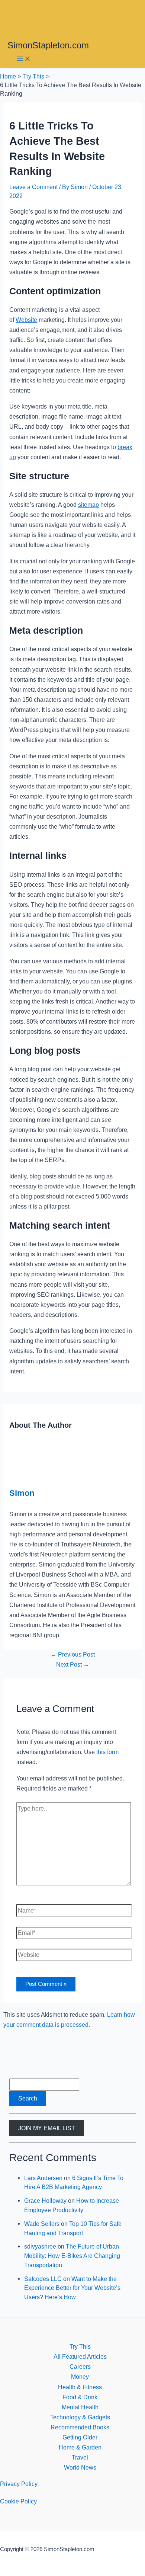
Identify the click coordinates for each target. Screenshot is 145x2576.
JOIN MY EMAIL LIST (47, 2128)
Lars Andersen (43, 2178)
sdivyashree (40, 2246)
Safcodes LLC (43, 2279)
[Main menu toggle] (24, 59)
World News (80, 2467)
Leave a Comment (33, 187)
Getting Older (80, 2437)
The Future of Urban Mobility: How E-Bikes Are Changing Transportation (72, 2255)
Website (26, 320)
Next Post (73, 1664)
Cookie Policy (18, 2501)
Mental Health (80, 2407)
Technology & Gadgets (80, 2417)
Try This (80, 2346)
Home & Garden (80, 2447)
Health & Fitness (80, 2387)
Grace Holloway (45, 2201)
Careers (80, 2367)
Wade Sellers (42, 2224)
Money (80, 2377)
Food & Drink (80, 2397)
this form (107, 1752)
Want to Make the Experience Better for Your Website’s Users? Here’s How (72, 2288)
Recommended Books (80, 2427)
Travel (80, 2457)
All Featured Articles (80, 2356)
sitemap (88, 505)
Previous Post (73, 1654)
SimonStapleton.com (48, 45)
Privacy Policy (19, 2484)
